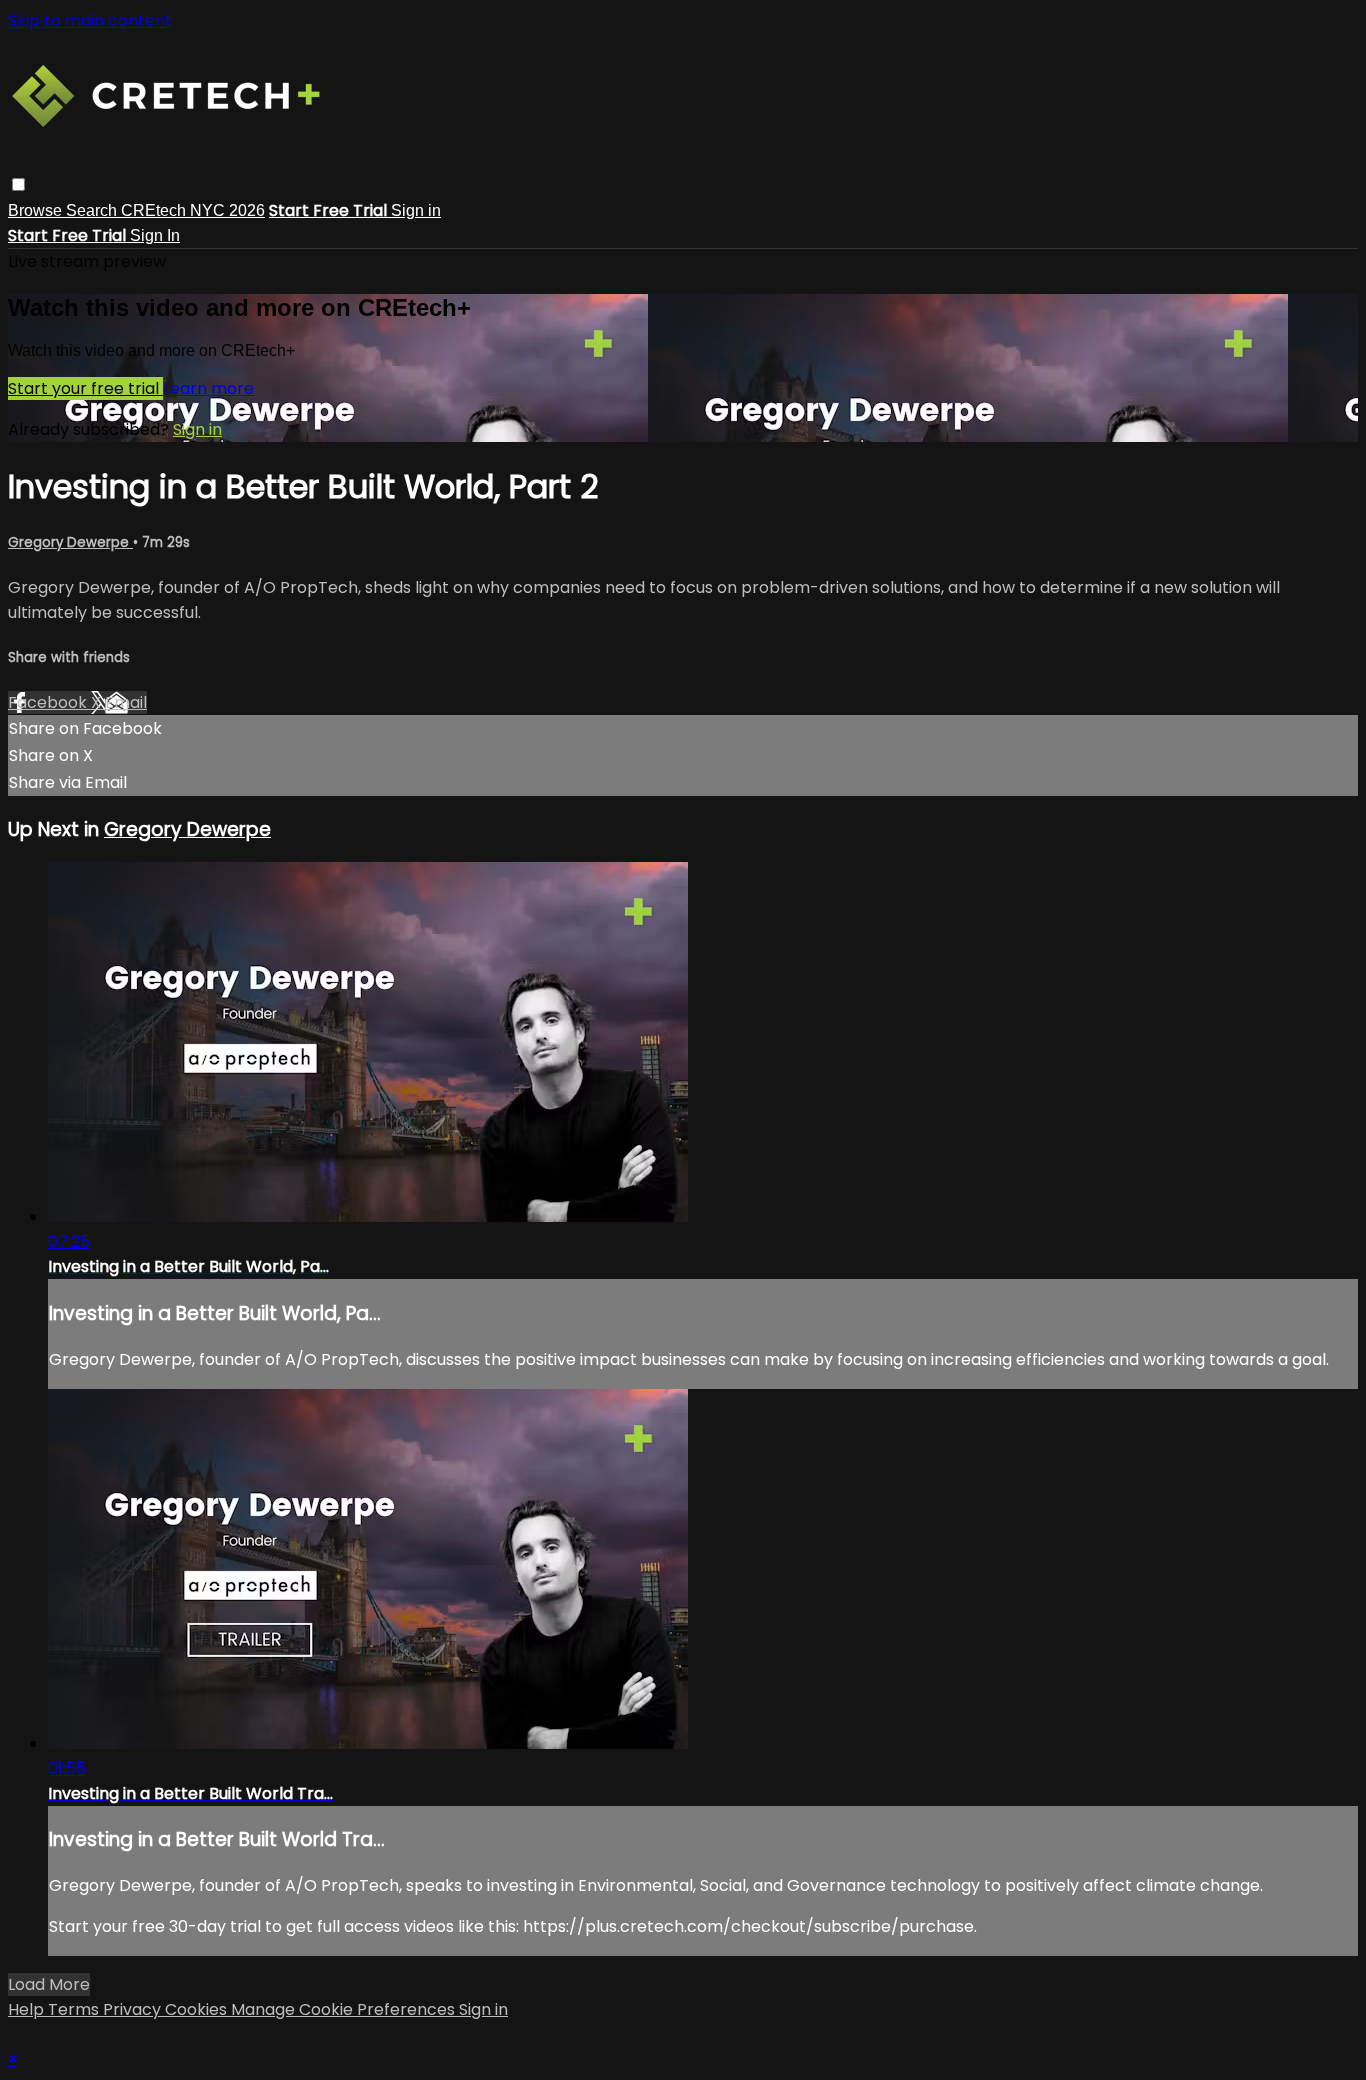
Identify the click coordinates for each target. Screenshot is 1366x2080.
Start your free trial (85, 388)
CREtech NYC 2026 (193, 210)
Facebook (49, 702)
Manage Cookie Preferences (345, 2009)
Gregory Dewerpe (70, 542)
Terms (75, 2009)
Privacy (134, 2009)
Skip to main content (90, 20)
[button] (18, 184)
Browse (37, 210)
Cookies (198, 2009)
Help (28, 2009)
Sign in (416, 210)
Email (126, 702)
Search (93, 210)
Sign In (155, 235)
